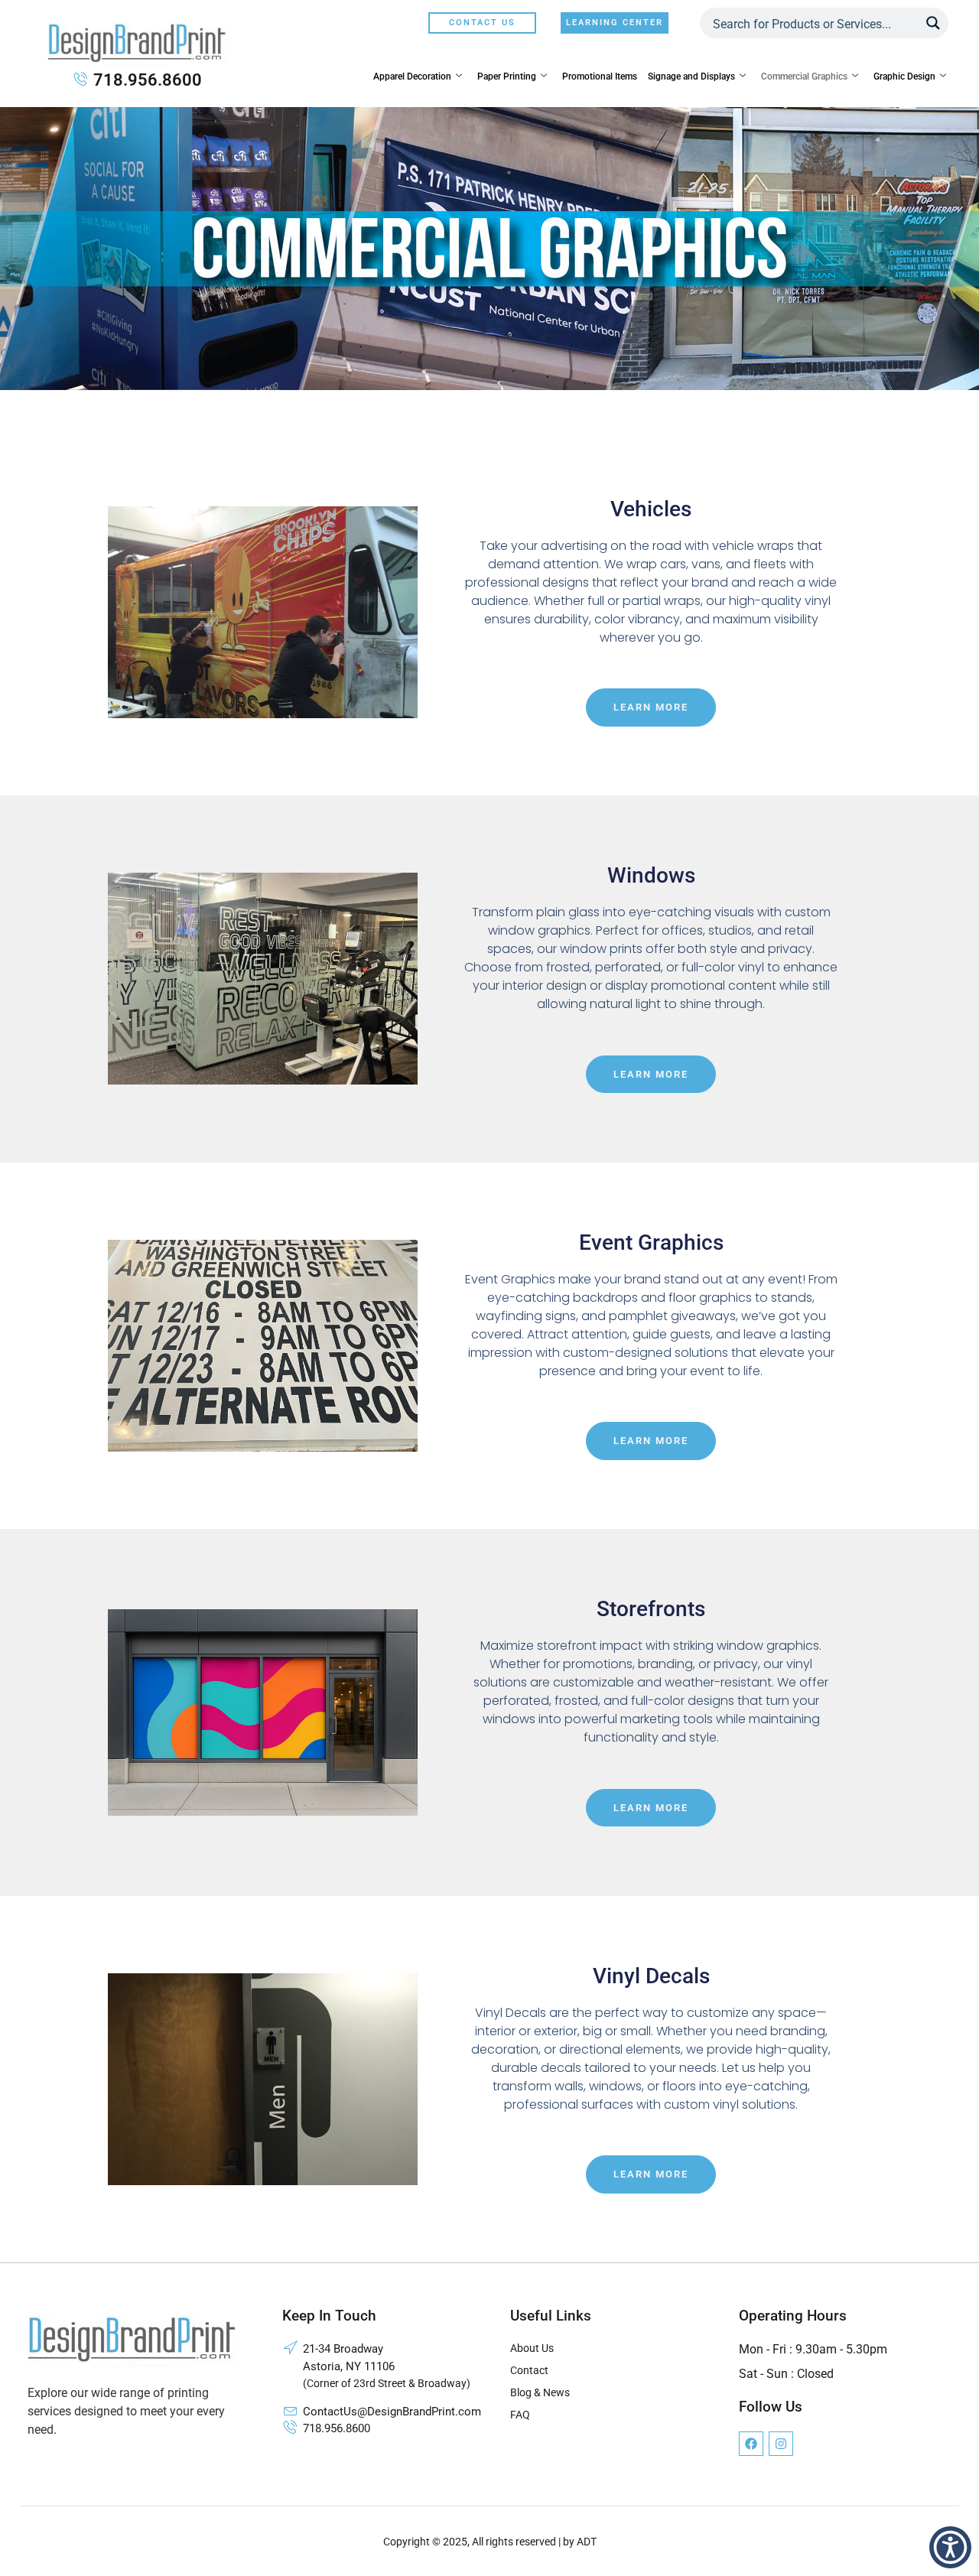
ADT (587, 2542)
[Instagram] (781, 2444)
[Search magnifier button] (933, 23)
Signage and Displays (691, 76)
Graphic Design (904, 76)
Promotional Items (600, 76)
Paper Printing (507, 76)
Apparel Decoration (412, 76)
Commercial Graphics (804, 76)
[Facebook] (751, 2444)
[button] (950, 2547)
